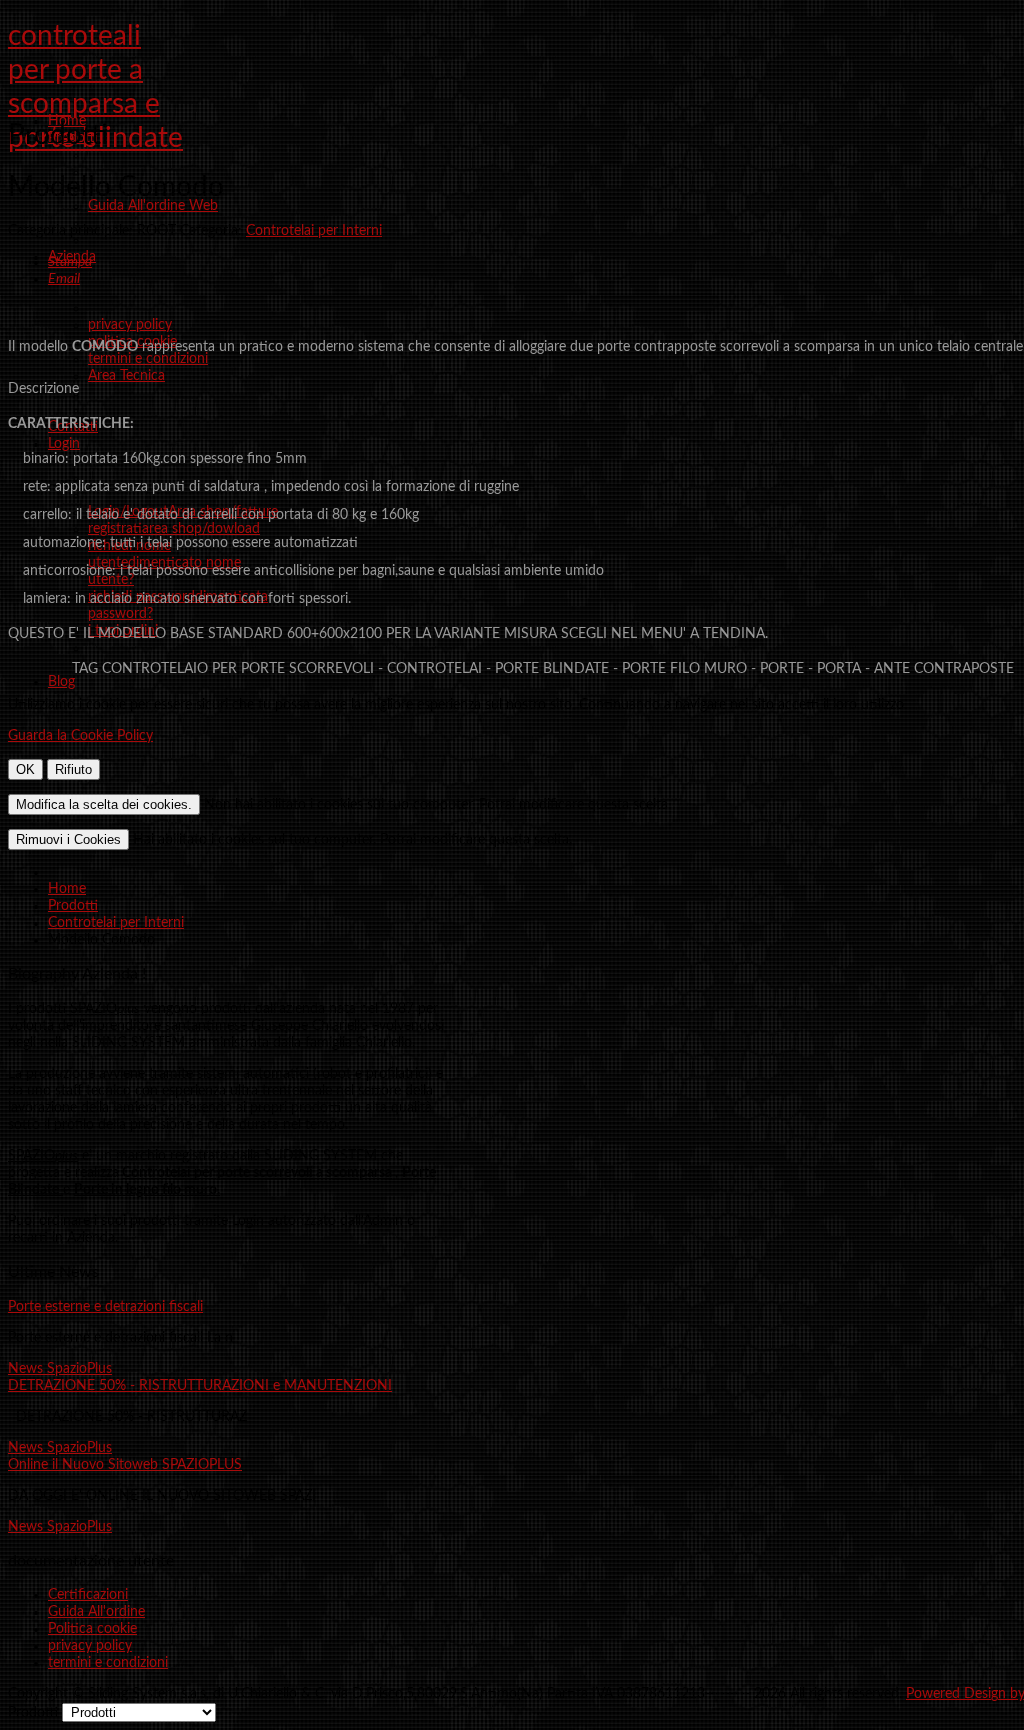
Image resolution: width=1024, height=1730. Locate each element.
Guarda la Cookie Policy (80, 736)
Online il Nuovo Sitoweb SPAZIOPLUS (125, 1465)
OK (25, 769)
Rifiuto (73, 769)
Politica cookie (92, 1629)
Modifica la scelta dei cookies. (104, 804)
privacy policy (90, 1646)
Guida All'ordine (96, 1612)
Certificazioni (88, 1595)
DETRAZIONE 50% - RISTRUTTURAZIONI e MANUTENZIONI (200, 1386)
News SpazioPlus (60, 1369)
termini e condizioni (108, 1663)
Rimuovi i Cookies (68, 839)
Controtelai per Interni (314, 231)
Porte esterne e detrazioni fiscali (105, 1307)
